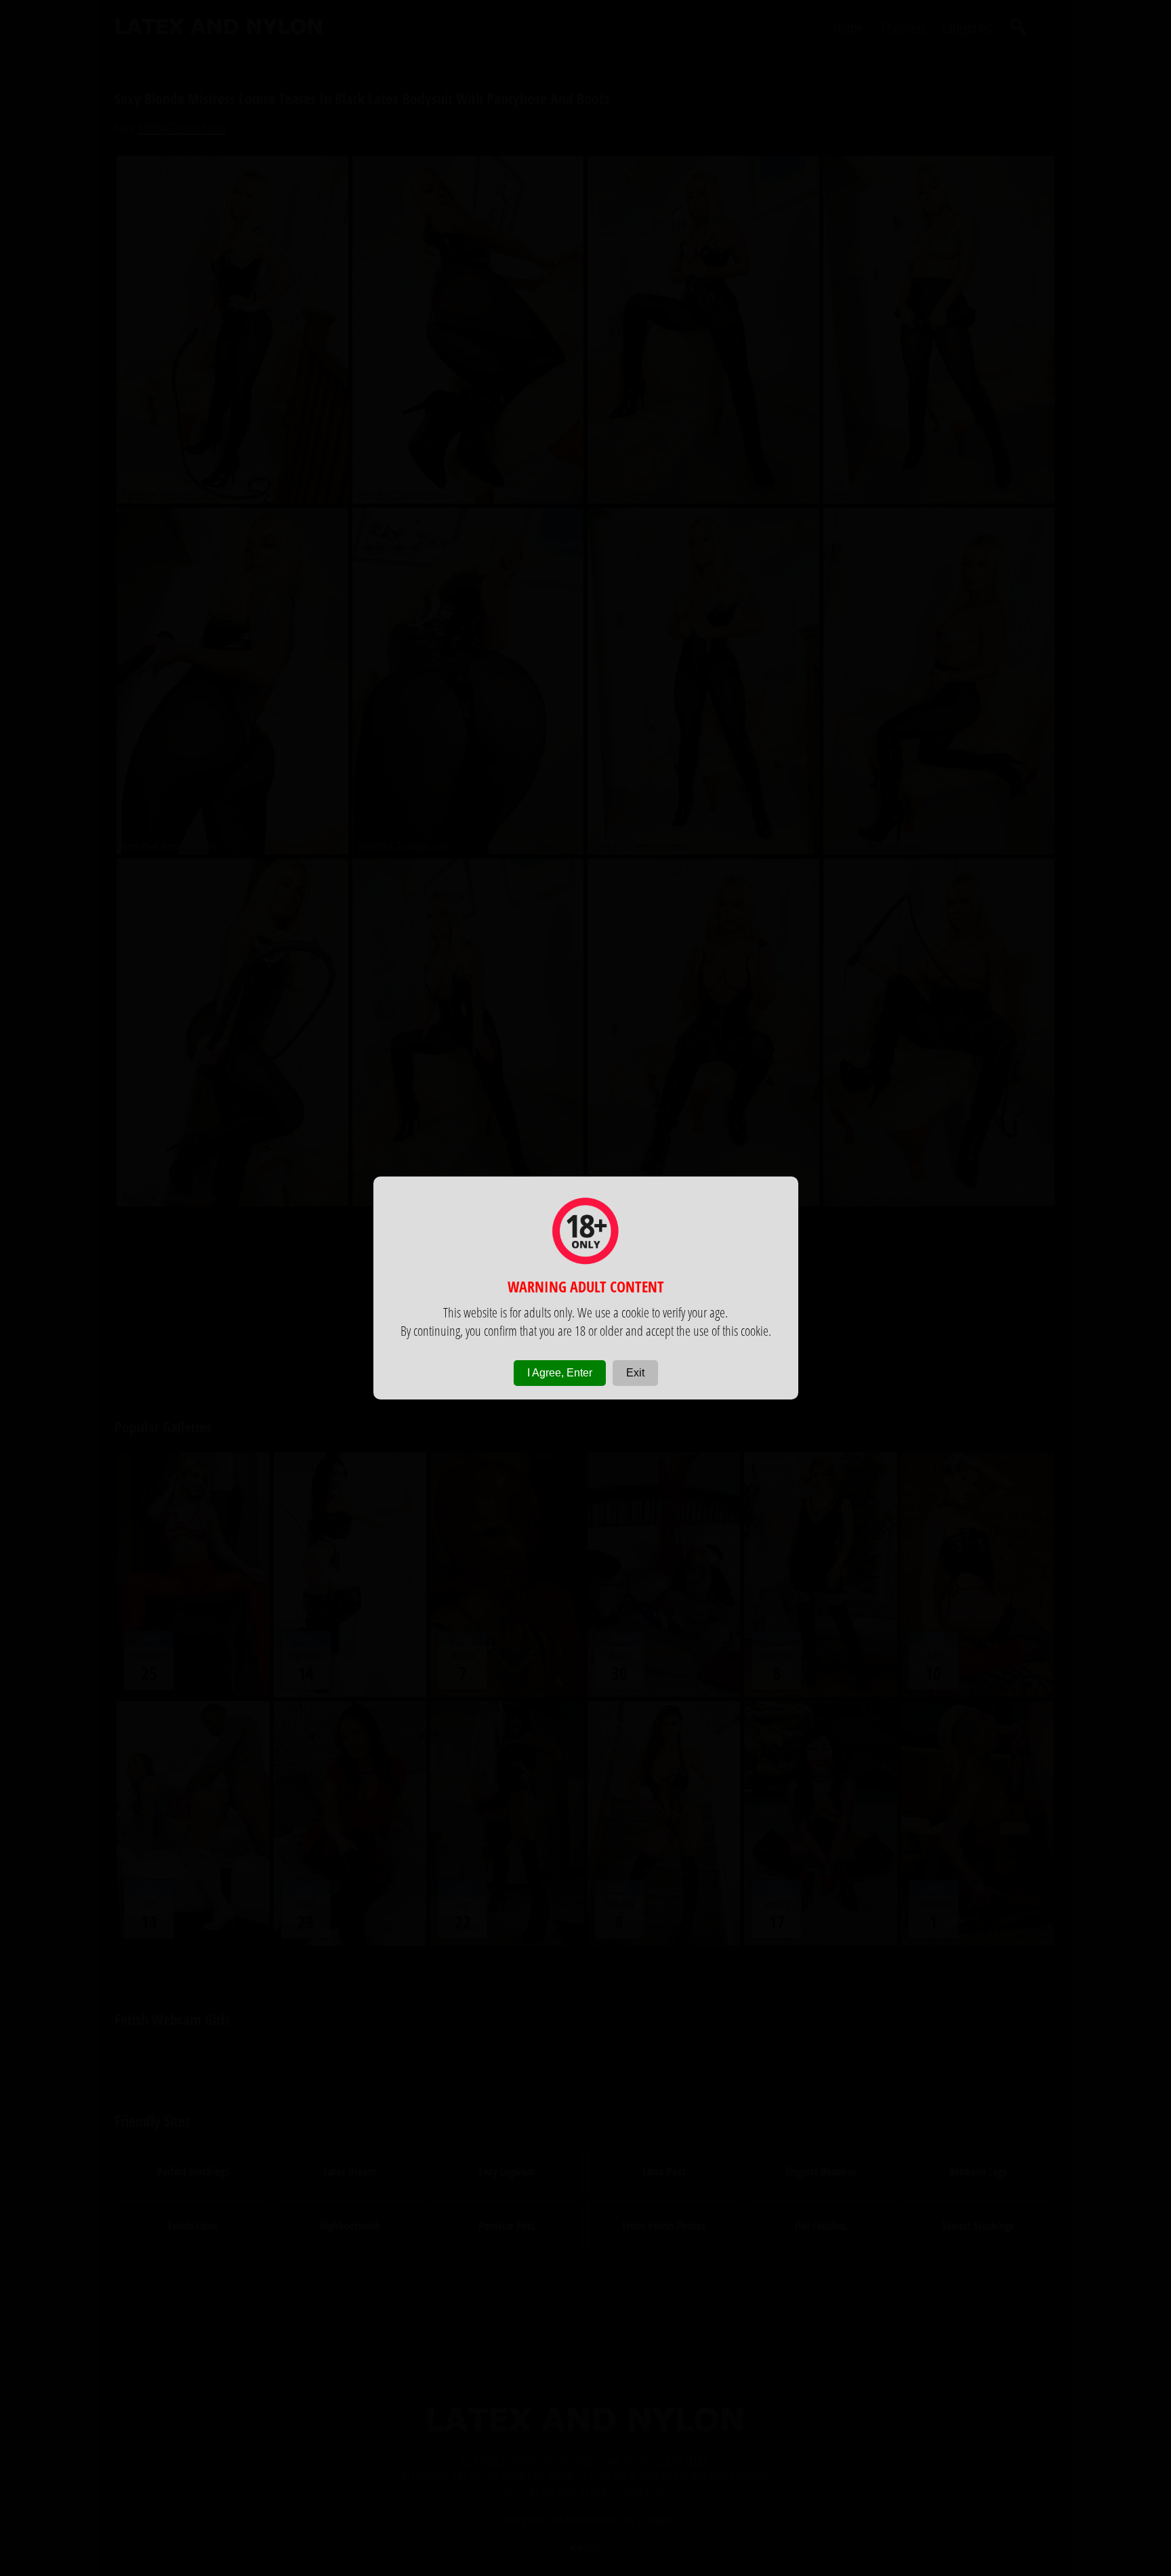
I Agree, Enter (560, 1373)
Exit (635, 1373)
